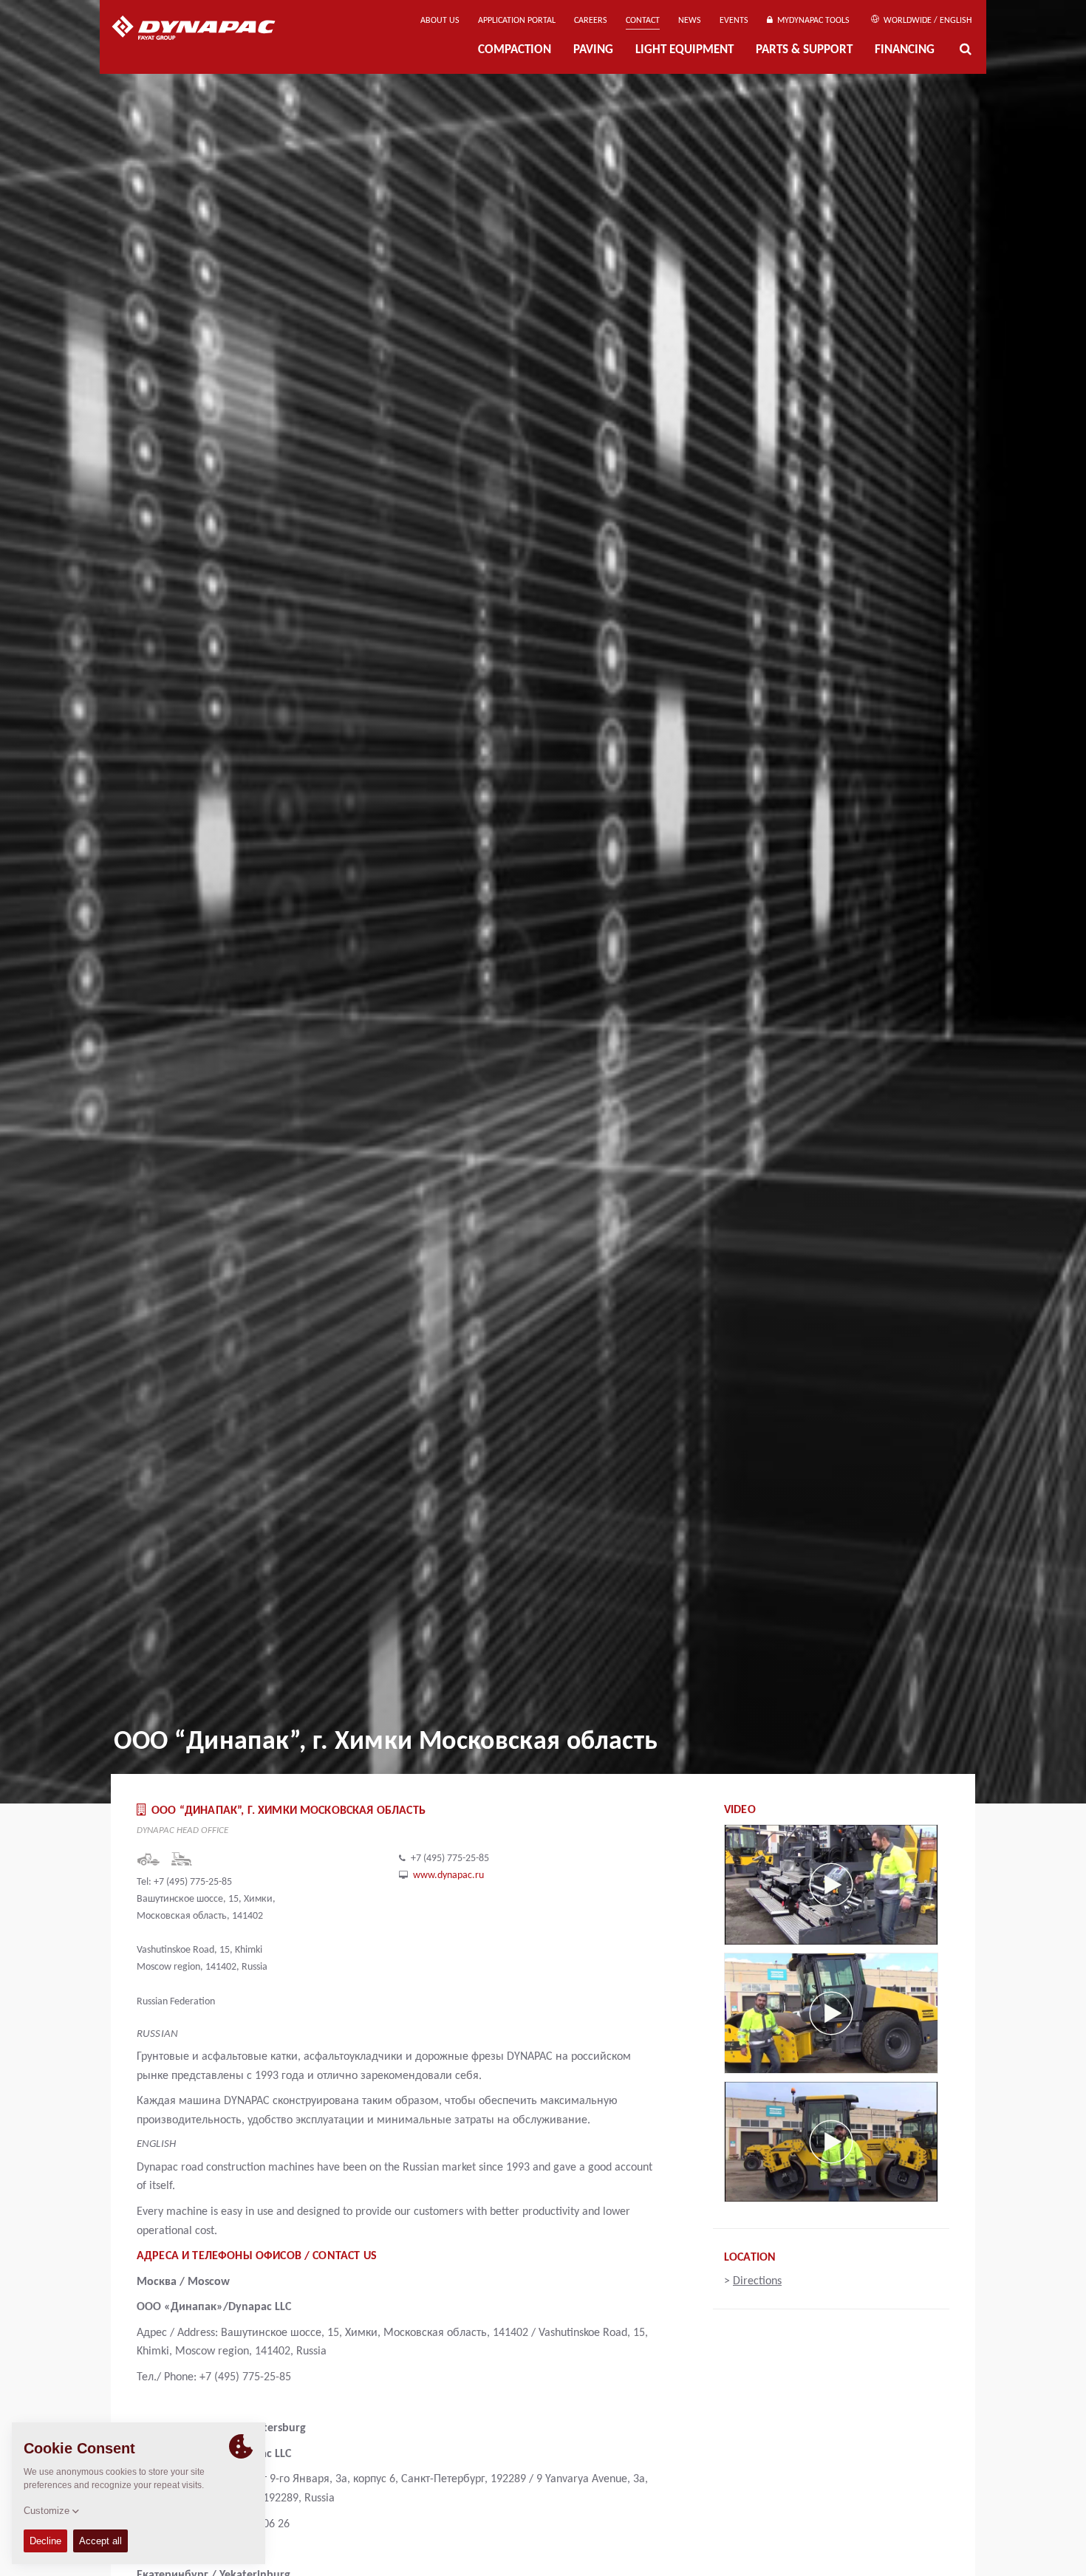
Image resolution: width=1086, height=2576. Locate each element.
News (690, 21)
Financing (905, 51)
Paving (593, 51)
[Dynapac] (204, 30)
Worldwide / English (926, 21)
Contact (643, 21)
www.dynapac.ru (448, 1876)
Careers (591, 21)
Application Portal (517, 21)
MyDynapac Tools (811, 21)
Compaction (515, 51)
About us (440, 21)
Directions (757, 2281)
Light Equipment (684, 51)
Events (734, 21)
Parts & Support (804, 51)
